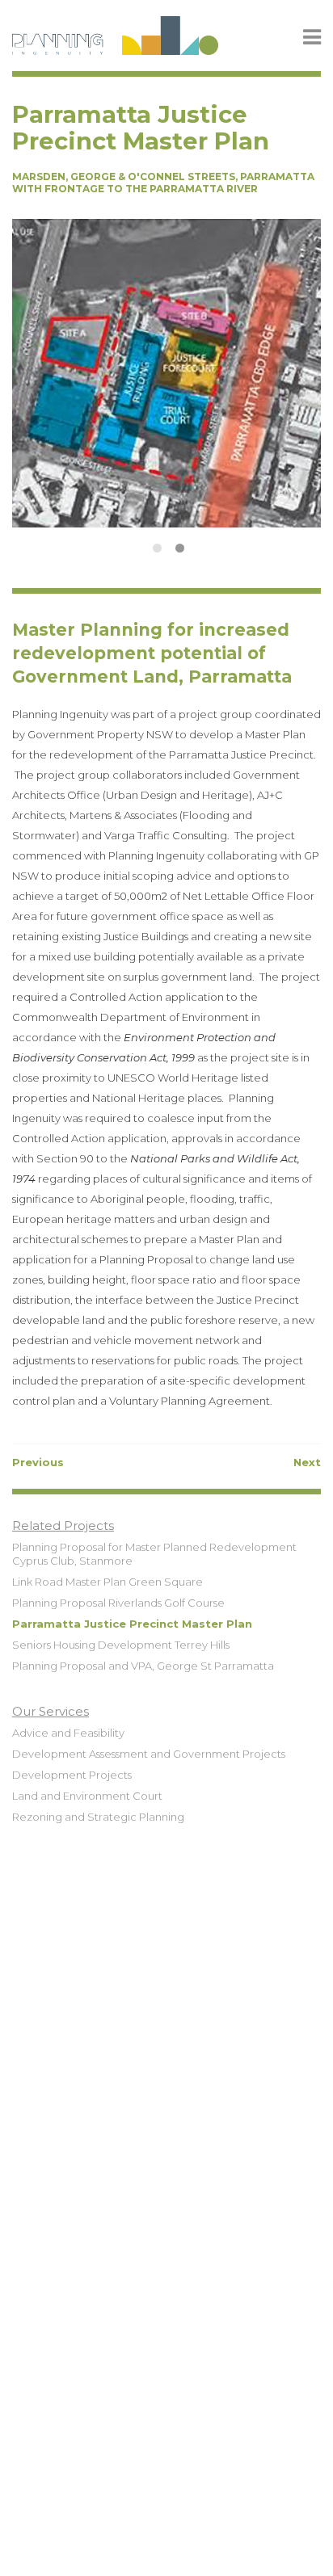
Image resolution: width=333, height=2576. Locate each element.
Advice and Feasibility (68, 1733)
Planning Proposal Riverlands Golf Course (118, 1603)
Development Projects (72, 1775)
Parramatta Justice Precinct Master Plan (132, 1624)
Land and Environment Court (87, 1796)
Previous (38, 1462)
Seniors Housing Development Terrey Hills (121, 1645)
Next (307, 1462)
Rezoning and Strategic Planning (98, 1817)
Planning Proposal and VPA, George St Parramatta (143, 1666)
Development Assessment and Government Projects (149, 1754)
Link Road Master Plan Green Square (107, 1582)
